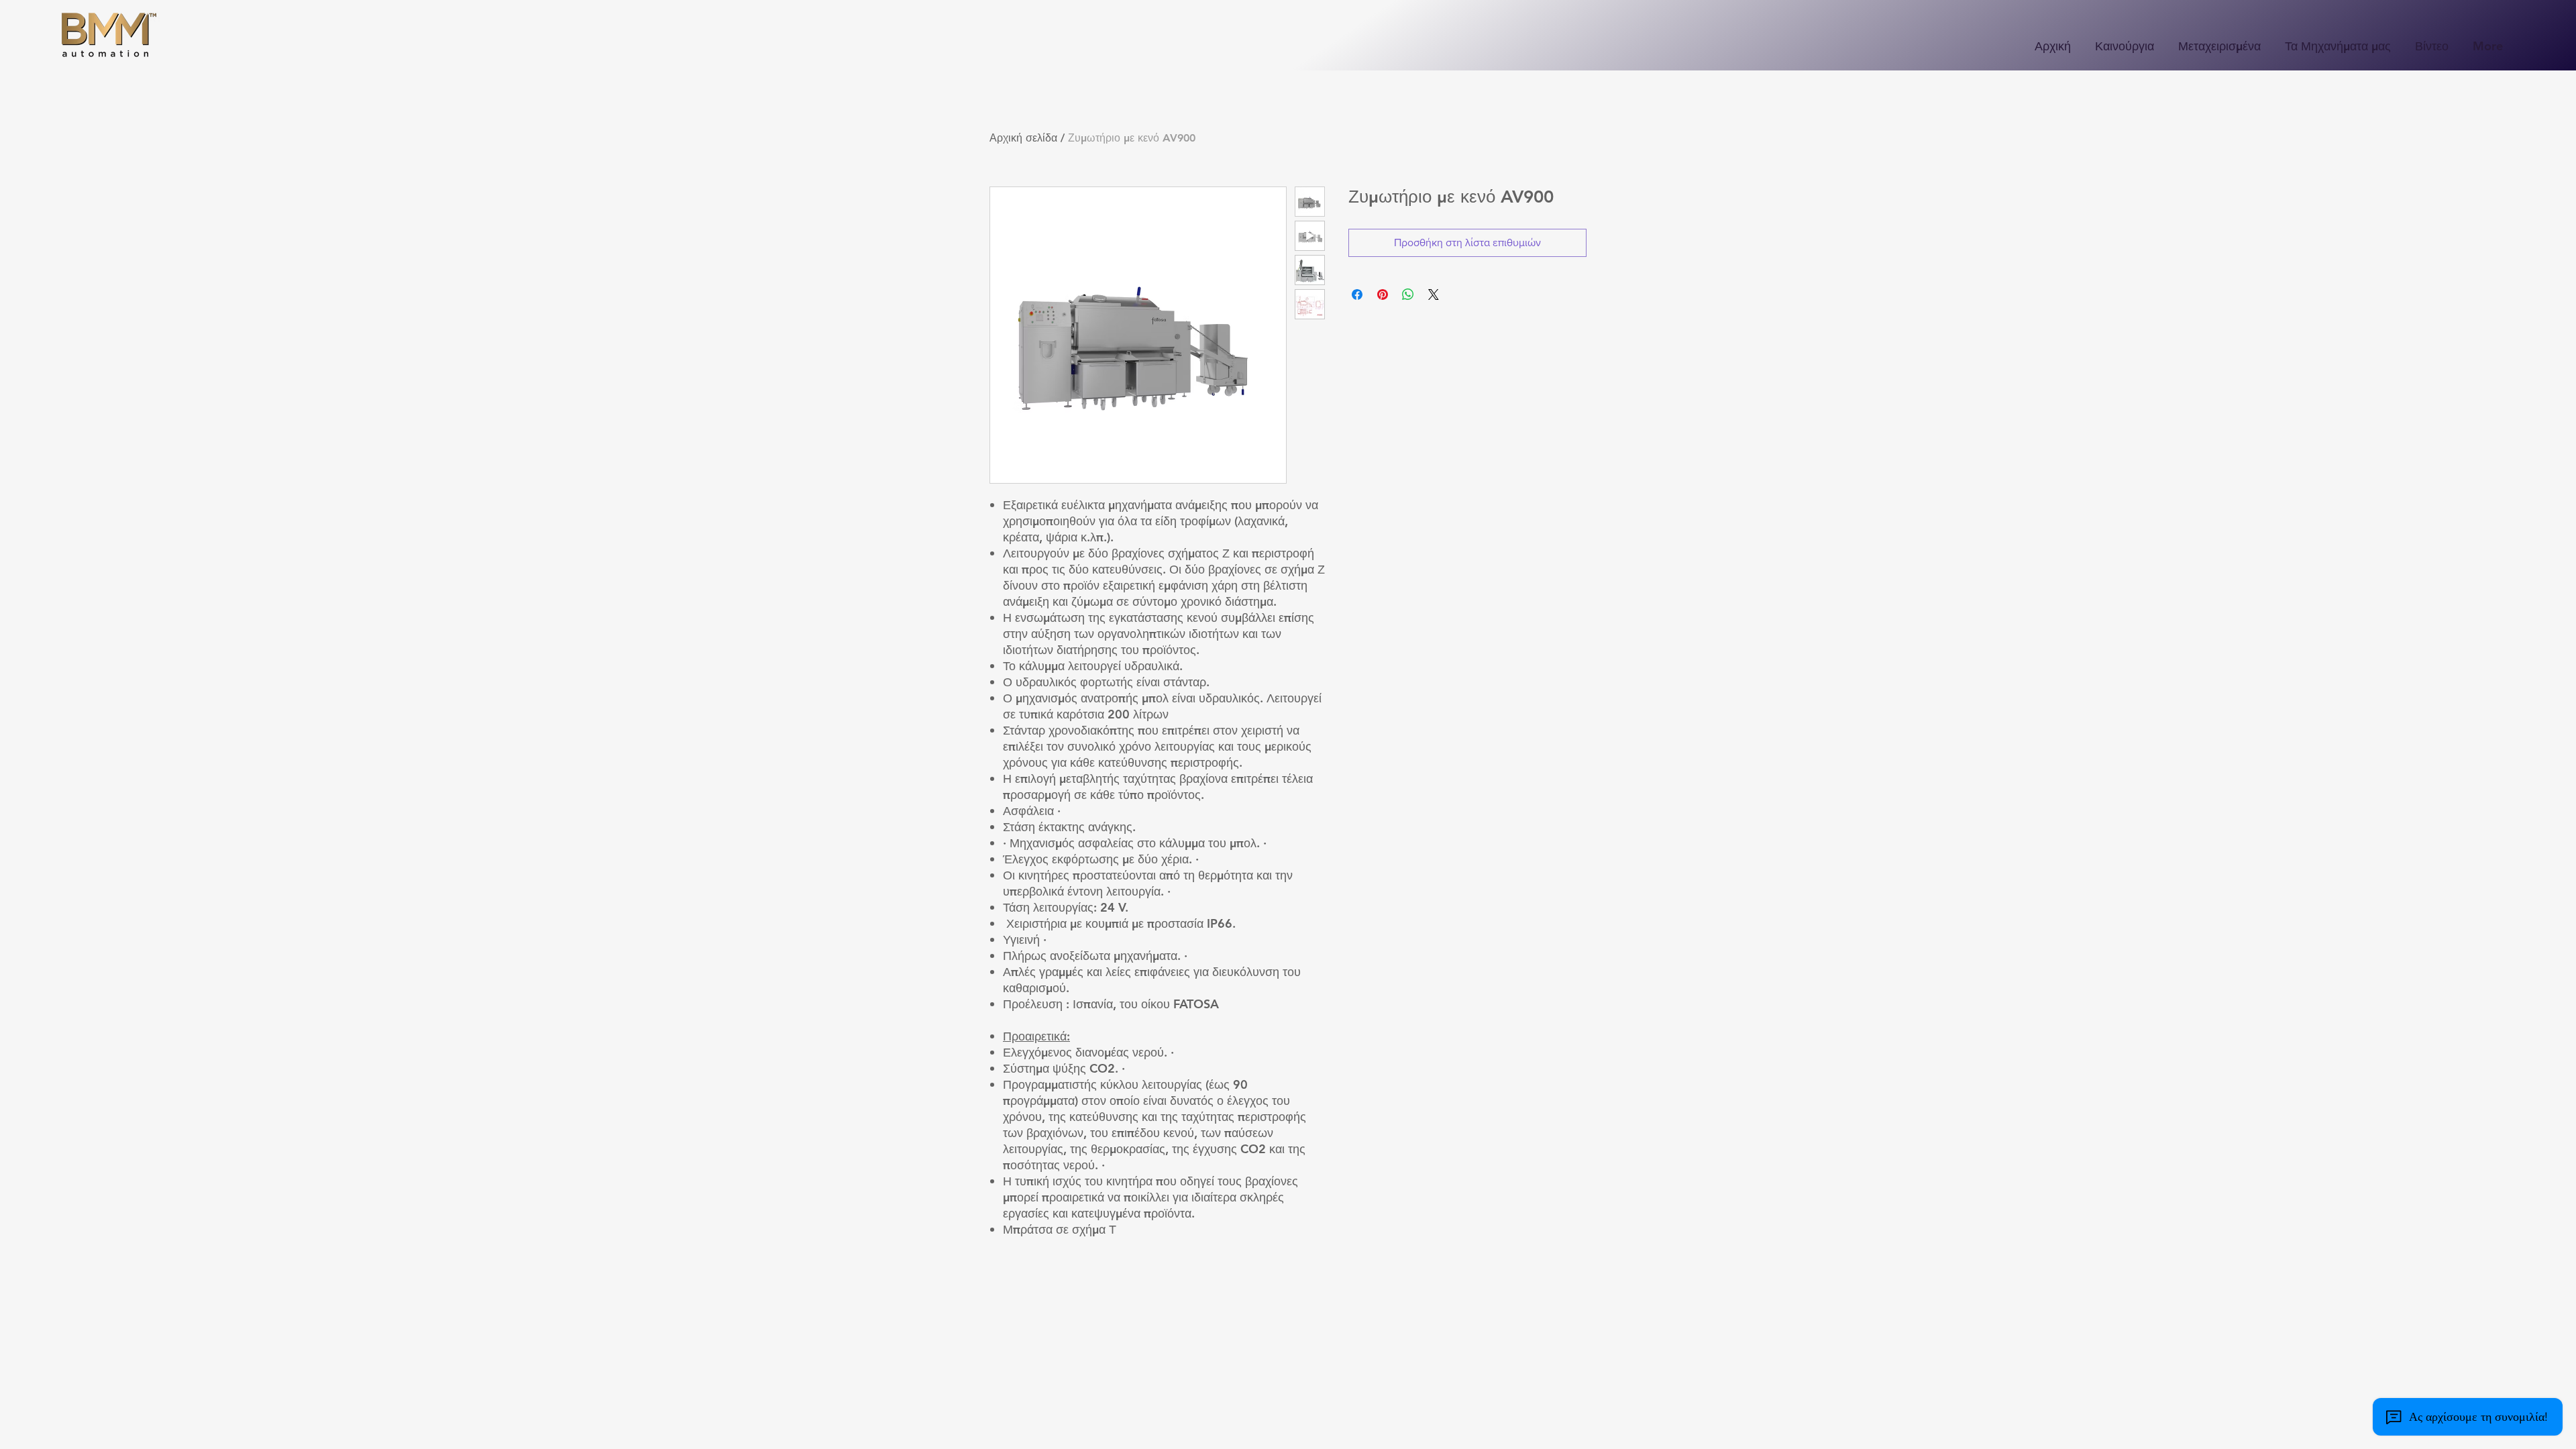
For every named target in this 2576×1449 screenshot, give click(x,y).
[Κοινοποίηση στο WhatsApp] (1408, 294)
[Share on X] (1434, 294)
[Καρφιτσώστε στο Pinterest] (1383, 294)
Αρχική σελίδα (1023, 138)
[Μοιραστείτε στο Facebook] (1357, 294)
